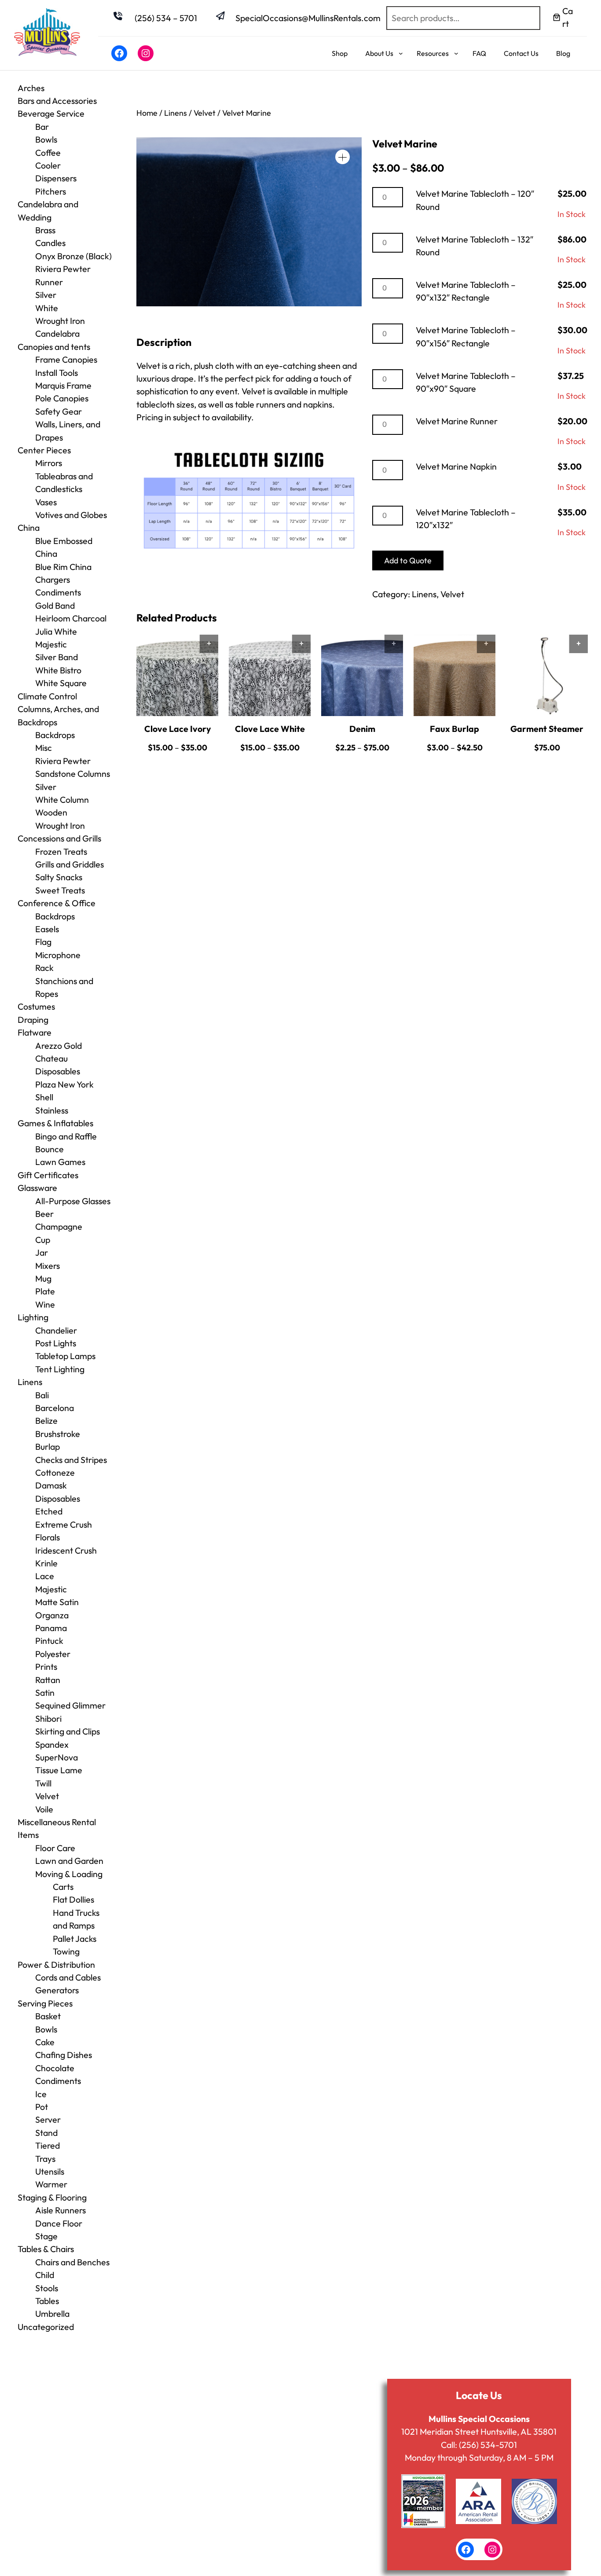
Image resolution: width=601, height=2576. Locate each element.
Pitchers (51, 191)
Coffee (48, 153)
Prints (46, 1666)
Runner (49, 282)
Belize (46, 1420)
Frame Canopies (66, 359)
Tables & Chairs (46, 2249)
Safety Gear (59, 411)
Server (48, 2119)
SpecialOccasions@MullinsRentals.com (308, 18)
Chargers (53, 579)
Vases (46, 502)
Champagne (59, 1226)
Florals (48, 1537)
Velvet (47, 1796)
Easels (47, 929)
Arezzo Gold (59, 1045)
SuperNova (57, 1757)
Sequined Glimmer (70, 1705)
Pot (42, 2107)
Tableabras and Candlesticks (64, 482)
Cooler (48, 165)
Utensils (50, 2171)
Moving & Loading (69, 1874)
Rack (44, 968)
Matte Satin (57, 1602)
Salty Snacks (59, 877)
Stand (46, 2133)
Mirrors (49, 463)
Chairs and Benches (72, 2262)
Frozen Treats (61, 851)
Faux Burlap (454, 729)
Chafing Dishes (64, 2055)
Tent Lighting (60, 1369)
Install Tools (57, 373)
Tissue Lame (59, 1770)
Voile (44, 1809)
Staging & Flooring (52, 2197)
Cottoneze (55, 1472)
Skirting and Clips (68, 1731)
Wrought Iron (60, 825)
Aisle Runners (60, 2210)
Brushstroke (58, 1434)
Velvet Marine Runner (457, 421)
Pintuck (49, 1641)
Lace (45, 1576)
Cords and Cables (68, 1977)
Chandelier (56, 1330)
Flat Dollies (73, 1899)
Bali (42, 1395)
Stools (47, 2288)
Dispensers (56, 178)
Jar (42, 1252)
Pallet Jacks (75, 1938)
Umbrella (52, 2313)
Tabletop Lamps (65, 1356)
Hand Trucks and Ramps (76, 1919)
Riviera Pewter (63, 269)
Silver (46, 295)
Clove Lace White (270, 729)
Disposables (58, 1071)
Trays (45, 2159)
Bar (42, 127)
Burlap (48, 1446)
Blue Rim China (63, 567)
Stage (46, 2236)
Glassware (37, 1188)
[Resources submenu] (456, 53)
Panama (51, 1628)
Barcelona (55, 1408)
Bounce (49, 1149)
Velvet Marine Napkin (456, 466)
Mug (43, 1278)
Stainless (52, 1110)
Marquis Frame (63, 385)
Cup (43, 1240)
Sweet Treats (60, 890)
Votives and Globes (71, 515)
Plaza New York (64, 1084)
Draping (33, 1020)
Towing (66, 1951)
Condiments (58, 592)
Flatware (35, 1032)
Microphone (58, 955)
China (29, 527)
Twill (43, 1783)
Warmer (51, 2184)
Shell (44, 1097)
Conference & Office (57, 903)
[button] (343, 157)
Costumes (36, 1006)
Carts (63, 1887)
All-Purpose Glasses (73, 1201)
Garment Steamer (547, 729)
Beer (44, 1214)
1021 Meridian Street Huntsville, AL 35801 (479, 2431)
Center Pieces (44, 450)
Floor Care (55, 1848)
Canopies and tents (54, 347)
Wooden (51, 812)
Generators (57, 1990)
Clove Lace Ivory (178, 729)
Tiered (48, 2145)
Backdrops (55, 735)
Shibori (48, 1718)
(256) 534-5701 (488, 2445)
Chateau (51, 1058)
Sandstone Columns (73, 774)
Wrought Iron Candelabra (60, 327)
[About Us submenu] (401, 53)
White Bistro (58, 670)
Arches (31, 88)
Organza (52, 1615)
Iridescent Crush (66, 1550)
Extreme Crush (64, 1524)
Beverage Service (51, 113)
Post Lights (56, 1343)
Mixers (48, 1266)
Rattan (48, 1680)
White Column (62, 799)
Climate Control (47, 696)
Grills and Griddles (70, 864)
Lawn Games (60, 1162)
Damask (51, 1485)
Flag (43, 942)
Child (45, 2275)
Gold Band (55, 605)
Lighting (33, 1317)
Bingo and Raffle (66, 1136)
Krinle (46, 1563)
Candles (50, 243)
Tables (47, 2301)
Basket (48, 2016)
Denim (362, 729)
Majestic (51, 644)
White (47, 308)
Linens (30, 1382)
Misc (44, 748)
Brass (45, 230)
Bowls (46, 139)
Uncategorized (46, 2327)
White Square (61, 683)
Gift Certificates (48, 1175)
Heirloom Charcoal (71, 618)
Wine (45, 1304)
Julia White (56, 631)
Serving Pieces (45, 2003)
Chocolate (55, 2068)
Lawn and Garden (69, 1861)
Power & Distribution (56, 1964)
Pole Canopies (62, 398)
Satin (45, 1692)
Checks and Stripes (71, 1460)
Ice (41, 2094)
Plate (45, 1291)
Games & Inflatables (55, 1123)
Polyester (53, 1654)
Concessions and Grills (59, 838)
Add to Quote (408, 560)
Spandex (52, 1744)
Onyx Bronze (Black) (73, 256)
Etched (49, 1511)
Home (147, 113)
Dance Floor (59, 2223)
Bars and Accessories (57, 101)
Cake (45, 2042)
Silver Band (57, 657)
